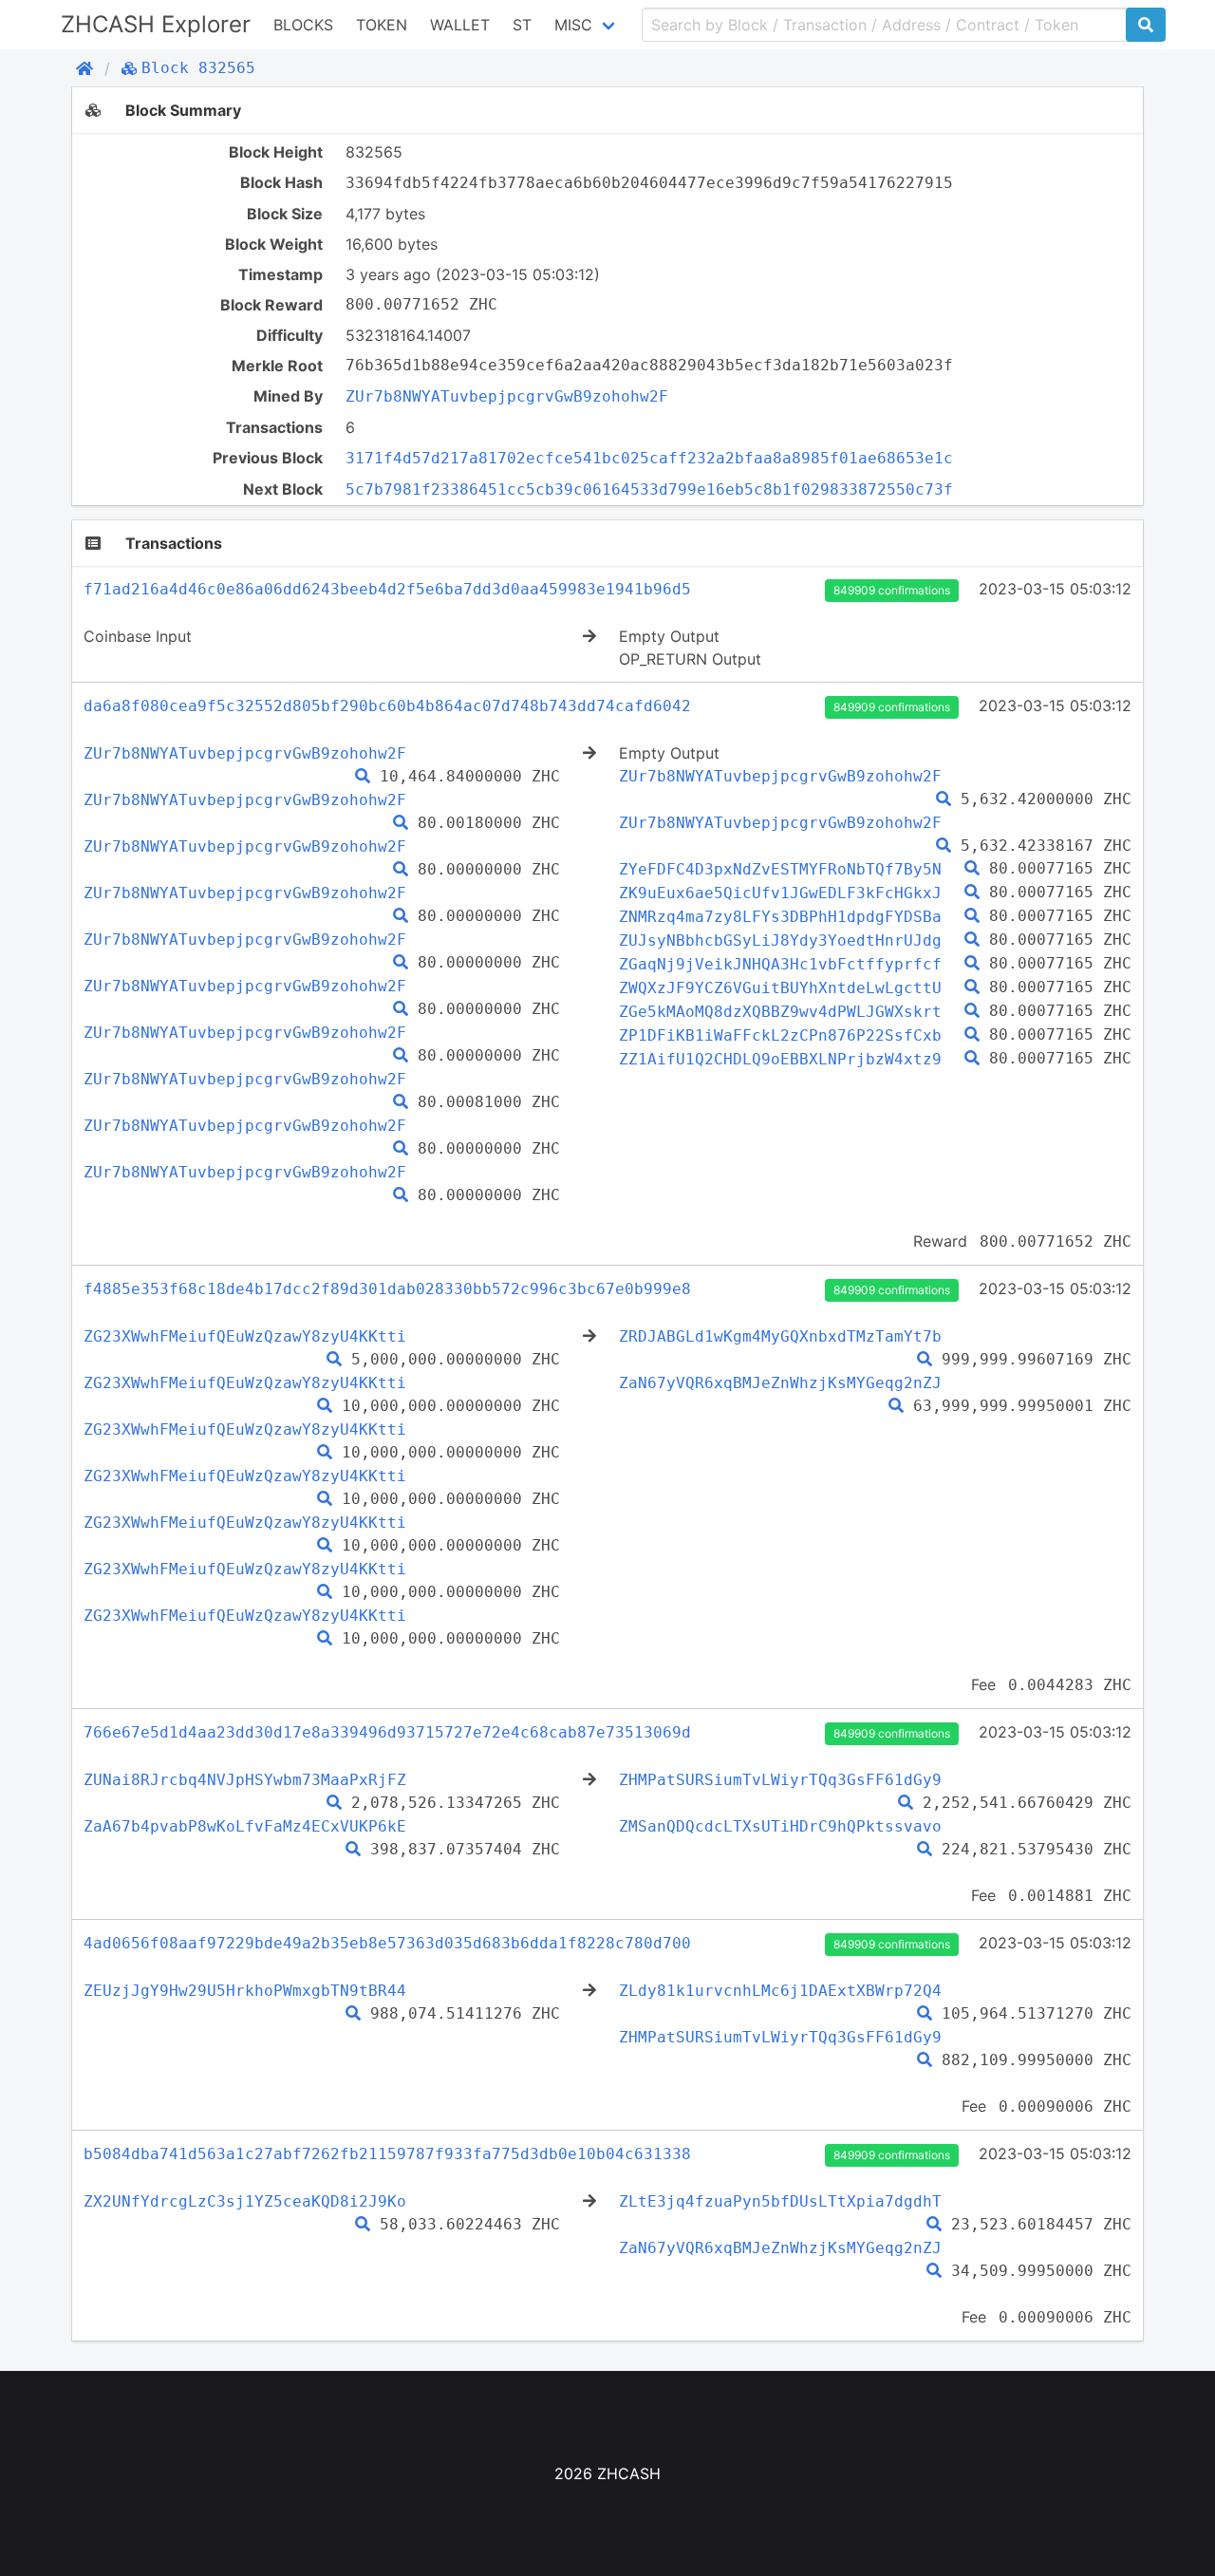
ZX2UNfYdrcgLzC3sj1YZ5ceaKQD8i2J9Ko (245, 2201)
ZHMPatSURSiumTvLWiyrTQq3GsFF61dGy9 (780, 1780)
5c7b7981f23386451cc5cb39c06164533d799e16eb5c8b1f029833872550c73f (649, 489)
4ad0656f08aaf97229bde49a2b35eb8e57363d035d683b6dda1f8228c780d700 (387, 1943)
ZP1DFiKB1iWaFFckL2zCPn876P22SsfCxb (780, 1035)
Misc (573, 25)
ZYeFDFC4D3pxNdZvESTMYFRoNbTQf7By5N (780, 869)
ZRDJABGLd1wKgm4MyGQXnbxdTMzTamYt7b (780, 1336)
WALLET (460, 25)
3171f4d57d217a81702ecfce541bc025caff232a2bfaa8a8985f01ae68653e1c (649, 458)
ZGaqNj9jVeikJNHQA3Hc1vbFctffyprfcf (780, 964)
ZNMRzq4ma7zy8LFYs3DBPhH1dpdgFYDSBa (780, 917)
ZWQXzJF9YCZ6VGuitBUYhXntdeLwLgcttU (780, 988)
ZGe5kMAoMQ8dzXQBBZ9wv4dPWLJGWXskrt (780, 1012)
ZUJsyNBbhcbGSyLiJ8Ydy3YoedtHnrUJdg (780, 940)
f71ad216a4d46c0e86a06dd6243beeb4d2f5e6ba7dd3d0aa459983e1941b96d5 (387, 589)
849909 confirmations (892, 590)
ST (522, 25)
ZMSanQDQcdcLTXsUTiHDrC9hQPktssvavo (780, 1826)
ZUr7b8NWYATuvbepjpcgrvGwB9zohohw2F (507, 396)
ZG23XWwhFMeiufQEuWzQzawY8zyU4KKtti (245, 1336)
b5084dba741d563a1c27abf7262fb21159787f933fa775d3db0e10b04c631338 (387, 2154)
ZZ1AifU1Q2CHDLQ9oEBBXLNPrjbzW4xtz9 (780, 1059)
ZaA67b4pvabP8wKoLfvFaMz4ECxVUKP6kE (245, 1826)
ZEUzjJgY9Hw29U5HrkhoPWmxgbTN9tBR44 (245, 1991)
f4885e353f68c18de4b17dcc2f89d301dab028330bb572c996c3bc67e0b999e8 (387, 1289)
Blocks (303, 25)
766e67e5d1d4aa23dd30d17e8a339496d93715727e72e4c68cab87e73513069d (387, 1732)
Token (382, 25)
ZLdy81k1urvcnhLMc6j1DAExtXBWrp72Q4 (780, 1991)
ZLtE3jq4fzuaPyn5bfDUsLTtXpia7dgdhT (780, 2201)
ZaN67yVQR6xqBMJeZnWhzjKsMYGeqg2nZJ (780, 1383)
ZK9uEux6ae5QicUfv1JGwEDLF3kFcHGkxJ (780, 893)
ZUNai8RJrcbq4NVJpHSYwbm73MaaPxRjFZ (245, 1780)
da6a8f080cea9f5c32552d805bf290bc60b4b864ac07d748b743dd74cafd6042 (387, 706)
